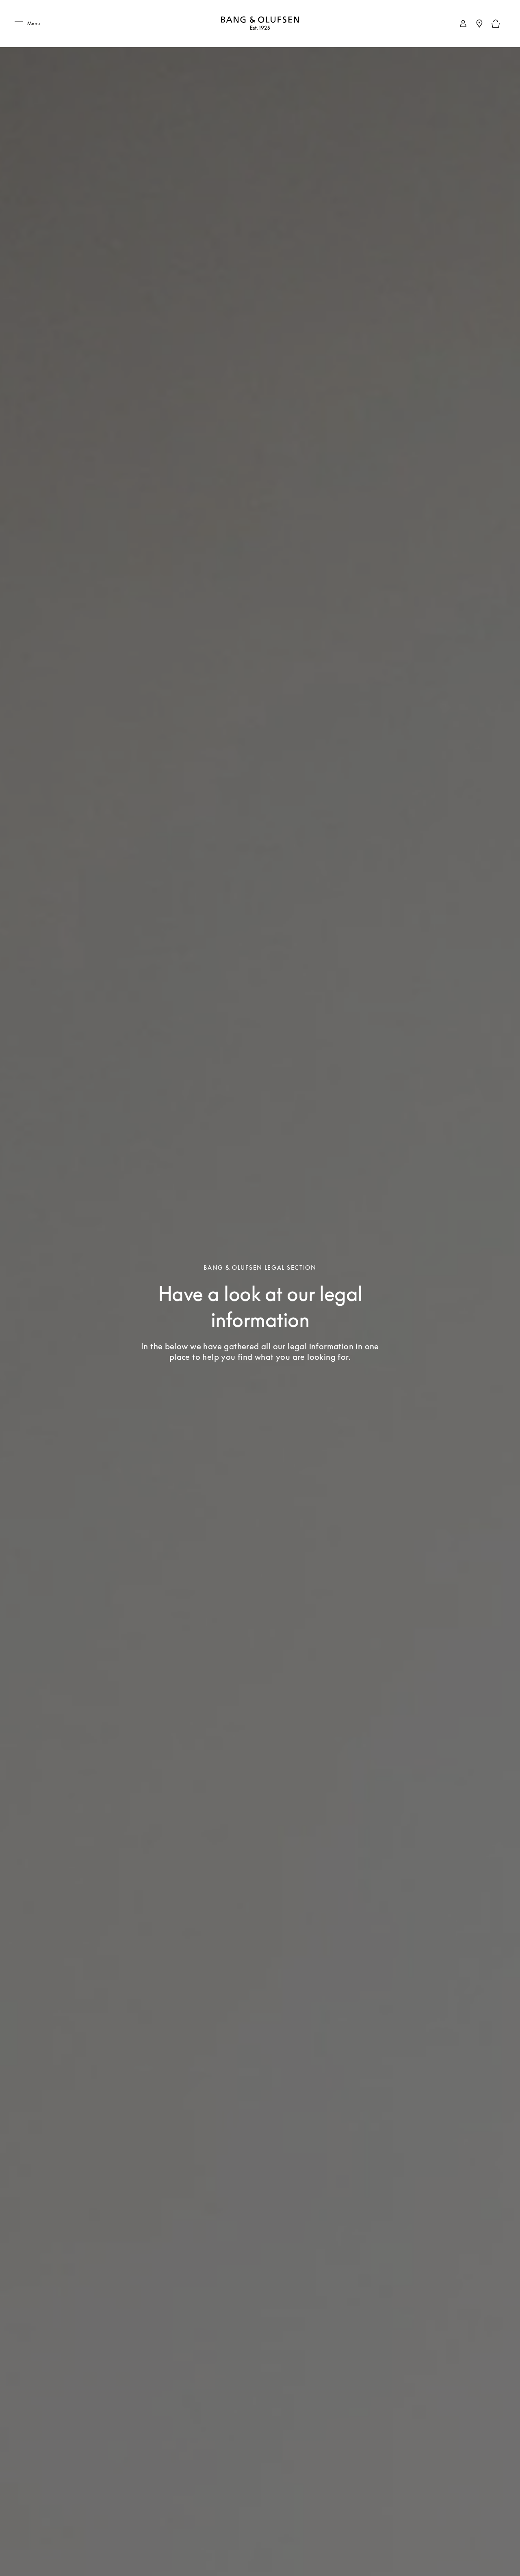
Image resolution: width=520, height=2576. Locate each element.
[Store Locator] (479, 24)
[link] (463, 24)
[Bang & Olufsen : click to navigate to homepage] (260, 24)
